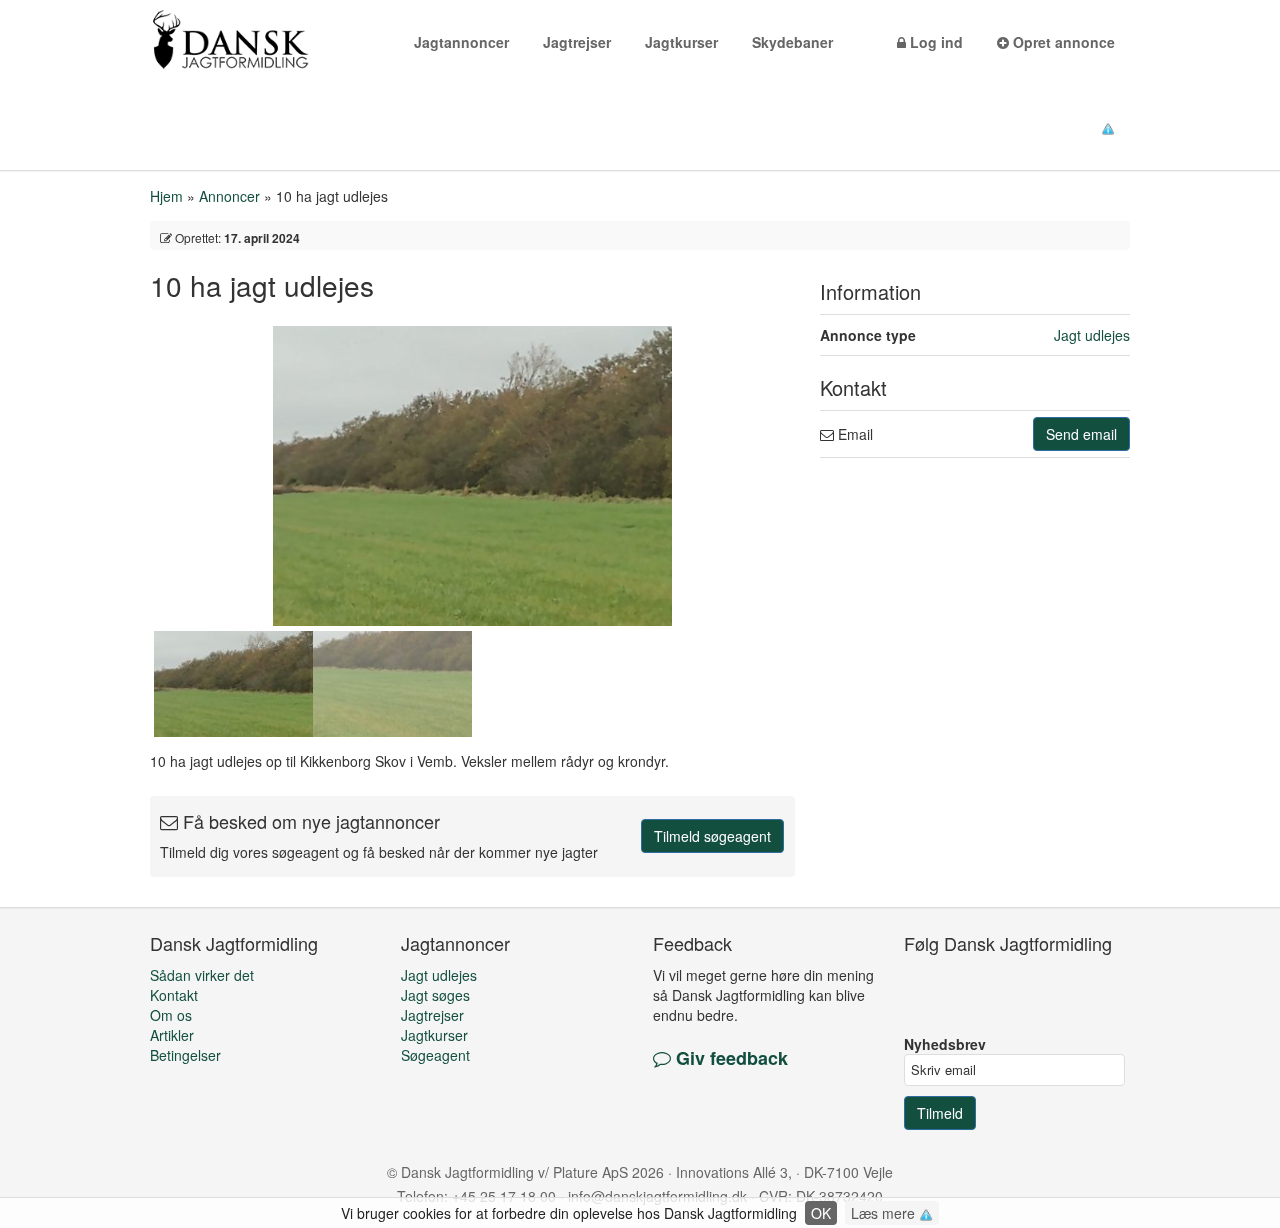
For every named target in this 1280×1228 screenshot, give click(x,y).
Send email (1081, 434)
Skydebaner (792, 42)
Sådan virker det (202, 975)
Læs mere (885, 1213)
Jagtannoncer (461, 42)
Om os (171, 1015)
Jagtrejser (577, 42)
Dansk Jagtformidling (255, 40)
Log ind (934, 42)
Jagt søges (435, 995)
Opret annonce (1062, 42)
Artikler (172, 1035)
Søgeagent (435, 1055)
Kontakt (174, 995)
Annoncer (229, 196)
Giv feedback (729, 1058)
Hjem (166, 196)
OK (821, 1213)
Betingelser (185, 1055)
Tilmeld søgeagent (712, 836)
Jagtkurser (681, 42)
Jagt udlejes (1092, 335)
